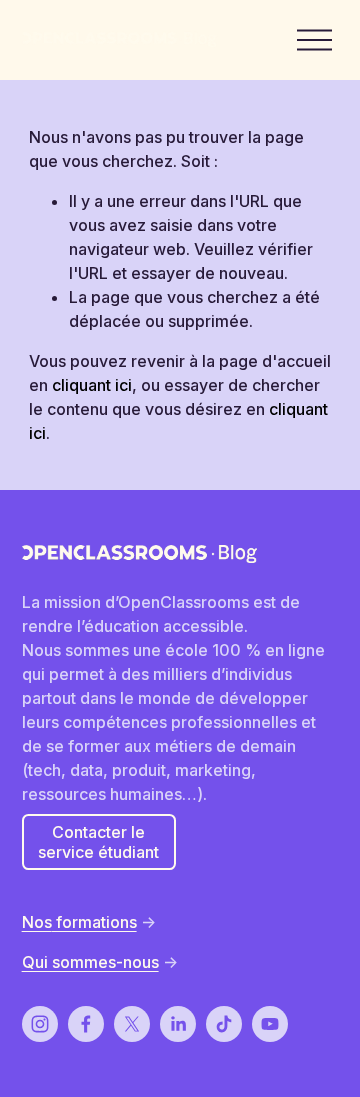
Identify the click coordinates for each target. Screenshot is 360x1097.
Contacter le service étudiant (98, 842)
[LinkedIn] (178, 1024)
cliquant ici (92, 385)
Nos (37, 922)
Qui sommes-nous (90, 962)
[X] (132, 1024)
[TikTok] (224, 1024)
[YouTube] (270, 1024)
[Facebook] (86, 1024)
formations (94, 922)
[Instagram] (40, 1024)
